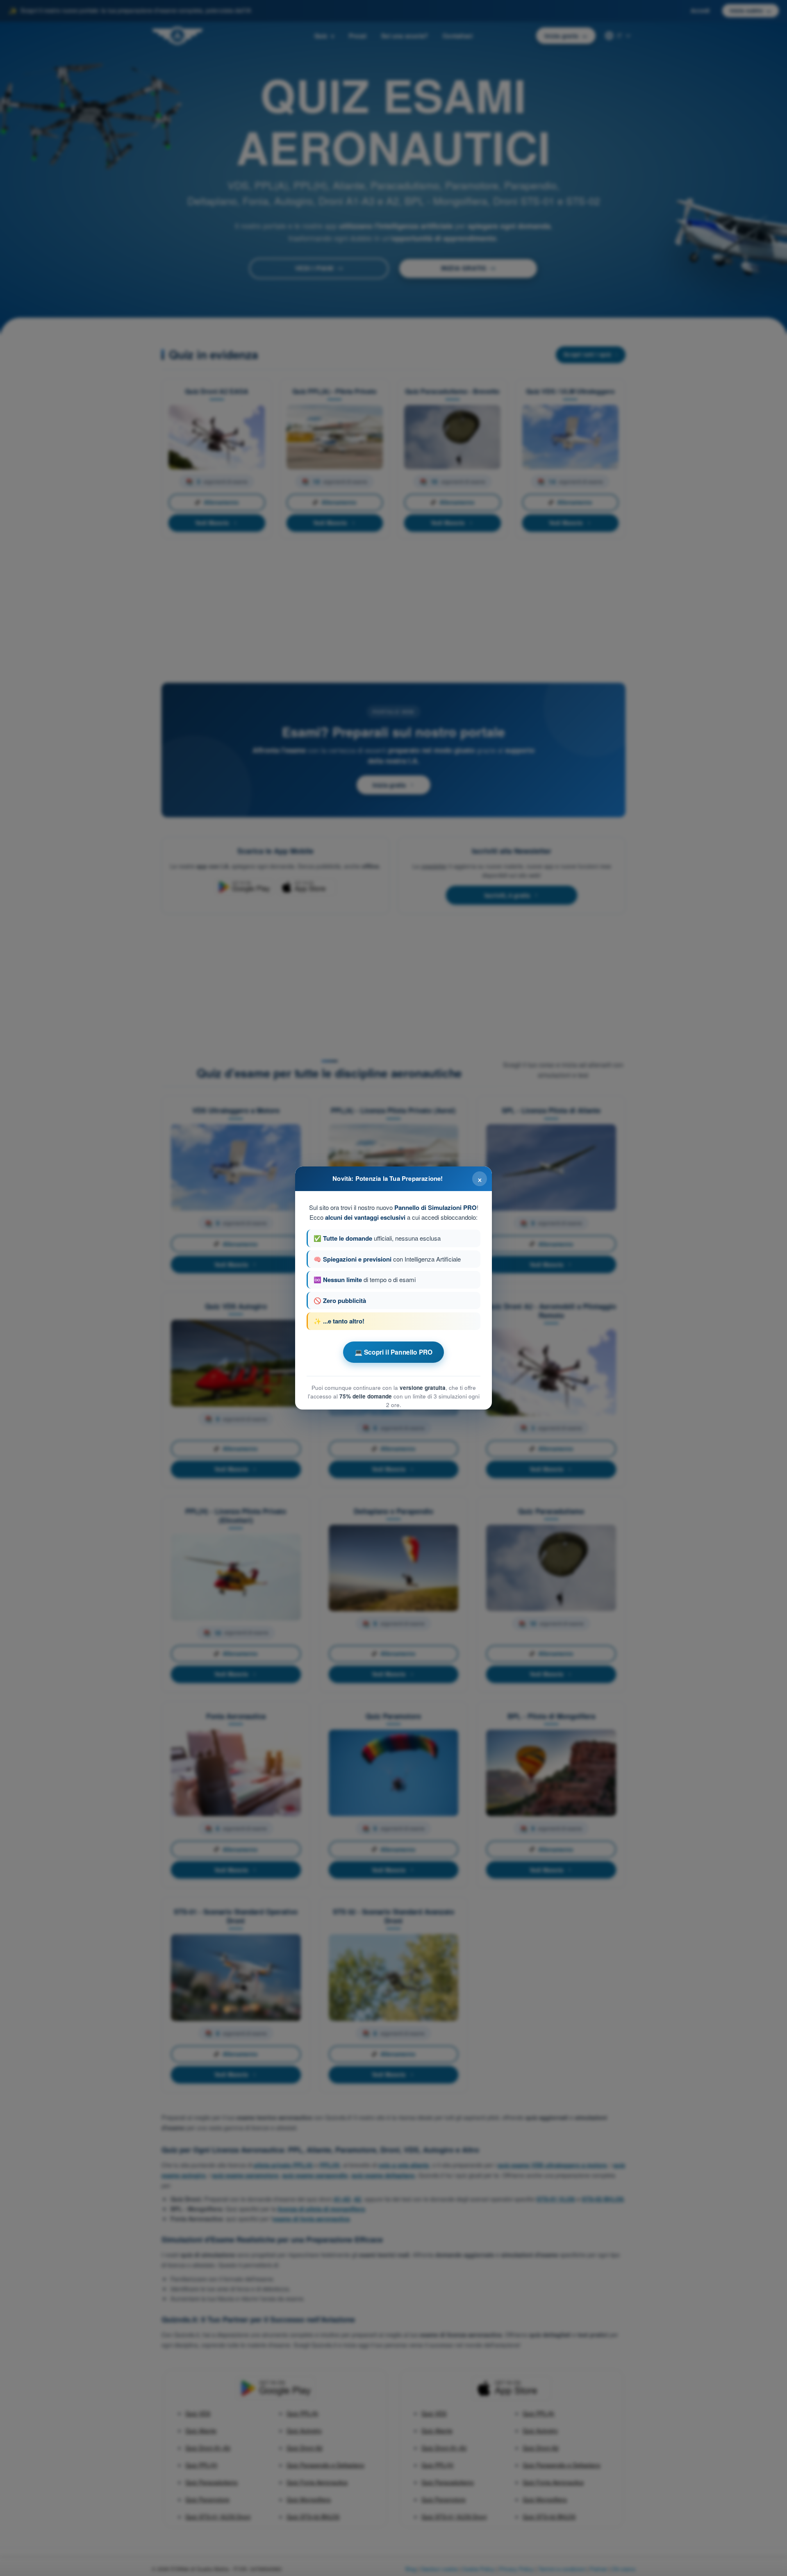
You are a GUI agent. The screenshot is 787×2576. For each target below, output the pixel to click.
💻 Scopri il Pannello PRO (394, 1352)
